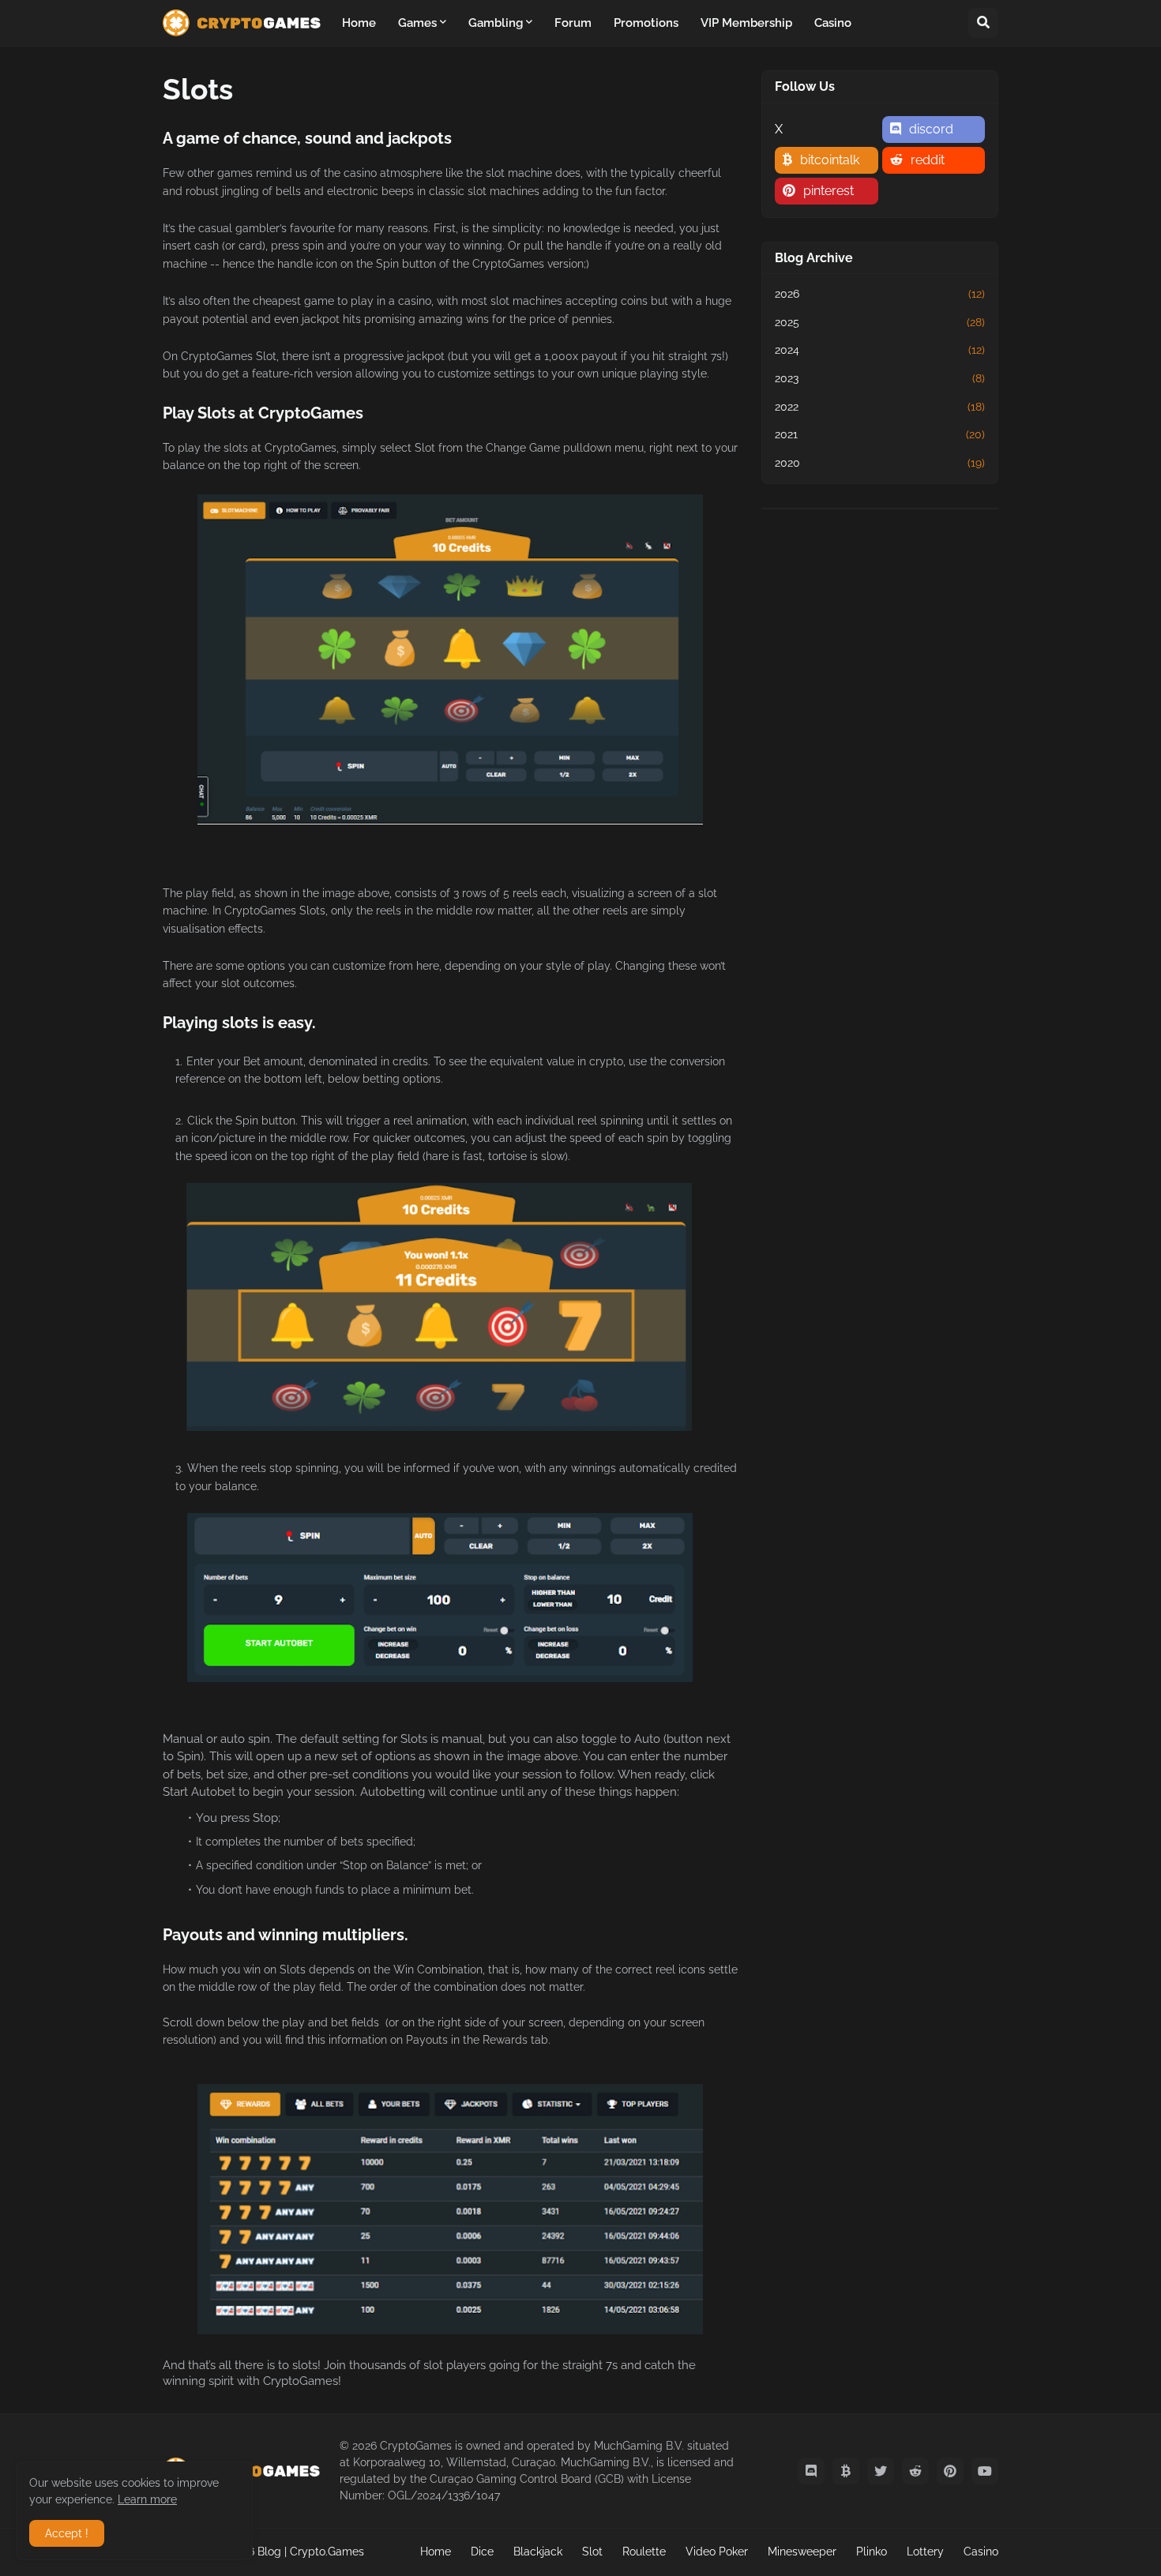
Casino (981, 2552)
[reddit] (915, 2471)
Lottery (925, 2552)
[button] (983, 23)
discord (931, 129)
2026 (880, 294)
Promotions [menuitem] (646, 23)
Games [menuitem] (417, 23)
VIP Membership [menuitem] (746, 23)
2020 (880, 463)
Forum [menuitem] (573, 23)
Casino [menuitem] (833, 23)
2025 (880, 322)
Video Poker (717, 2552)
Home (436, 2552)
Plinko (872, 2552)
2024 (880, 350)
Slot (592, 2552)
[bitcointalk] (846, 2471)
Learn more (147, 2499)
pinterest (828, 191)
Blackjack (538, 2552)
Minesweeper (802, 2552)
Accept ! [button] (67, 2533)
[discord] (811, 2471)
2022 (880, 407)
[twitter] (881, 2471)
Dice (482, 2552)
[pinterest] (950, 2471)
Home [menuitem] (359, 23)
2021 (880, 434)
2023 (880, 378)
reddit (928, 160)
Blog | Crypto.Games (311, 2552)
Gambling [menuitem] (496, 23)
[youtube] (985, 2471)
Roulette (644, 2552)
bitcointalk (830, 160)
